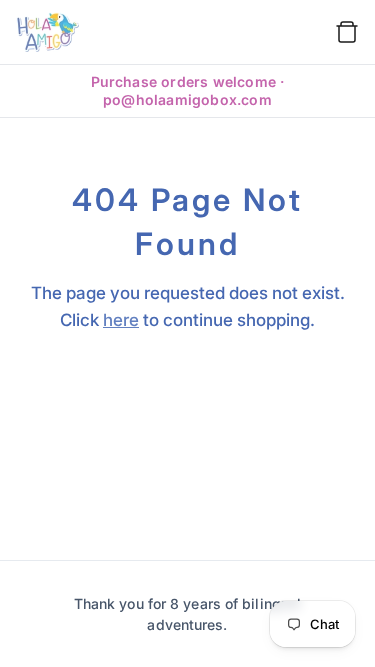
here (121, 320)
